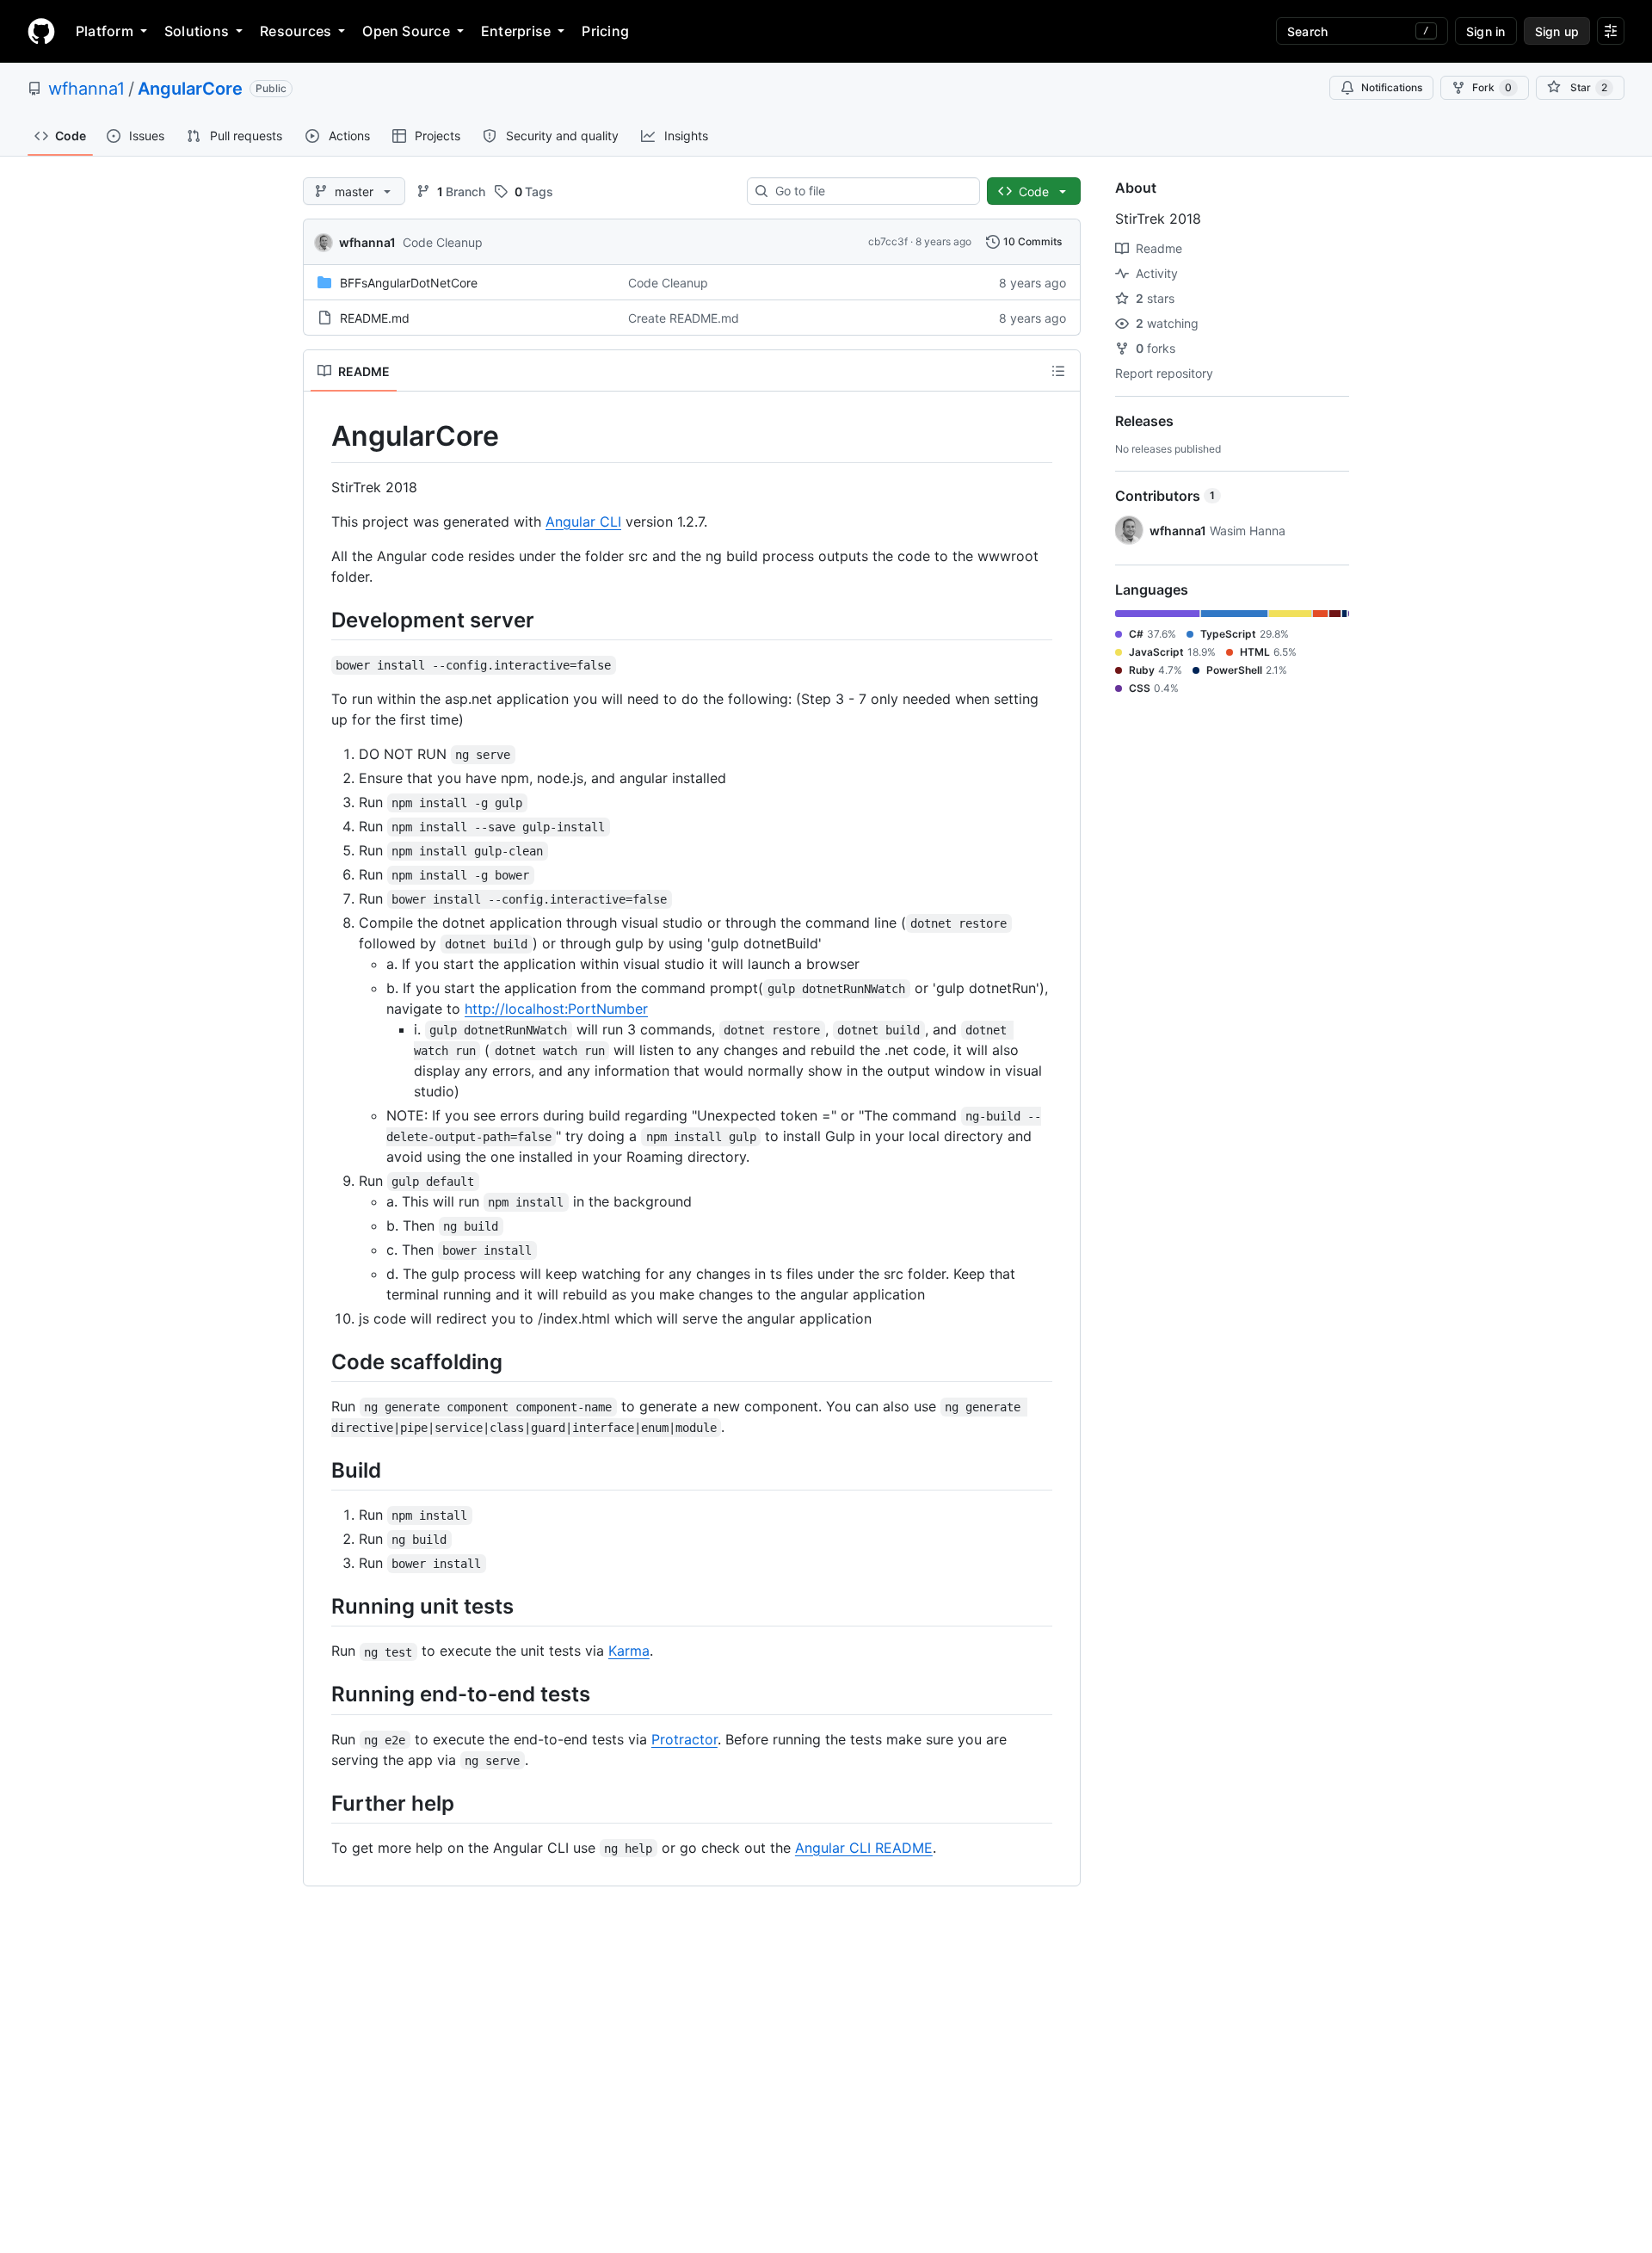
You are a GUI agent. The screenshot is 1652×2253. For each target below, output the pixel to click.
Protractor (684, 1739)
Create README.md (684, 318)
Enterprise (516, 31)
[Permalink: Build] (319, 1470)
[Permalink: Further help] (319, 1803)
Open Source (406, 31)
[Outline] (1058, 371)
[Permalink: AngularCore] (319, 436)
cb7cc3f (888, 241)
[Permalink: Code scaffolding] (319, 1361)
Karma (629, 1651)
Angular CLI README (864, 1848)
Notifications (1392, 87)
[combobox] (870, 191)
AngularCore (190, 89)
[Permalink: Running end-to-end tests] (319, 1694)
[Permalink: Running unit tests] (319, 1606)
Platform (105, 31)
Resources (296, 31)
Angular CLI (583, 522)
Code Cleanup (443, 242)
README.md (375, 318)
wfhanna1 (86, 89)
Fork (1492, 87)
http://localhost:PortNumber (556, 1009)
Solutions (197, 31)
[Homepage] (41, 31)
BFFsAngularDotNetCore (409, 283)
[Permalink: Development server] (319, 620)
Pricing (605, 31)
